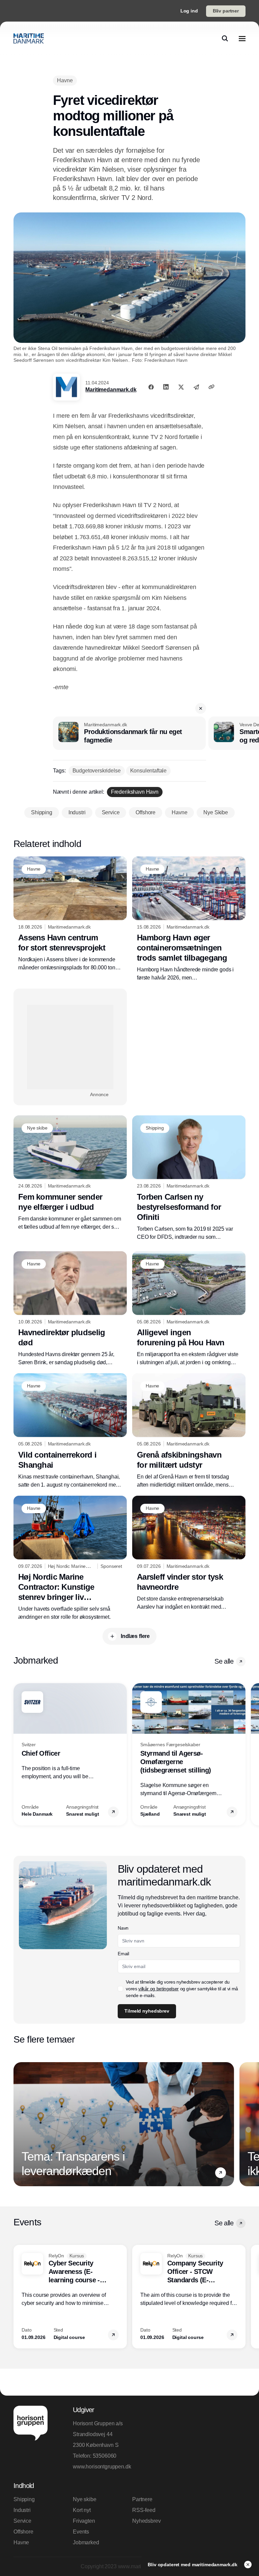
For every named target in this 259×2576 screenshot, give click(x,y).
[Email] (196, 387)
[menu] (242, 38)
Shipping (24, 2499)
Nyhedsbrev (146, 2521)
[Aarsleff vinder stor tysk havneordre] (189, 1554)
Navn (123, 1928)
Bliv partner (226, 11)
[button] (201, 708)
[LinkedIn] (166, 387)
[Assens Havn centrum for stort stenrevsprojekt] (70, 914)
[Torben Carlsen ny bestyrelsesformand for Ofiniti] (189, 1178)
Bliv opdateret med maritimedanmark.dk (193, 2565)
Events (81, 2532)
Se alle (224, 1661)
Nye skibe (85, 2499)
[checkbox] (120, 1989)
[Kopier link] (211, 387)
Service (22, 2521)
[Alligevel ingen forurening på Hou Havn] (189, 1309)
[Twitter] (181, 387)
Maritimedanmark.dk (111, 390)
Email (123, 1954)
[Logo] (29, 38)
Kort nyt (82, 2510)
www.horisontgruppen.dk (100, 2467)
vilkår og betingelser (159, 1989)
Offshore (23, 2532)
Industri (22, 2510)
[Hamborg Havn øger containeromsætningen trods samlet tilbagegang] (189, 919)
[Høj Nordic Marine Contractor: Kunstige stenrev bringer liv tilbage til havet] (70, 1559)
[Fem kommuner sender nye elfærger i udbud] (70, 1173)
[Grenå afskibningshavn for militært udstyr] (189, 1431)
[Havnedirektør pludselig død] (70, 1309)
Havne (21, 2542)
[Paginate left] (19, 1754)
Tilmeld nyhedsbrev (147, 2011)
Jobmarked (86, 2542)
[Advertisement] (70, 1047)
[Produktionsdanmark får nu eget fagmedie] (129, 733)
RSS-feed (144, 2510)
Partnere (142, 2499)
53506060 (105, 2456)
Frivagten (84, 2521)
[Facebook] (151, 387)
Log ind (189, 11)
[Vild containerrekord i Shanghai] (70, 1431)
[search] (225, 38)
